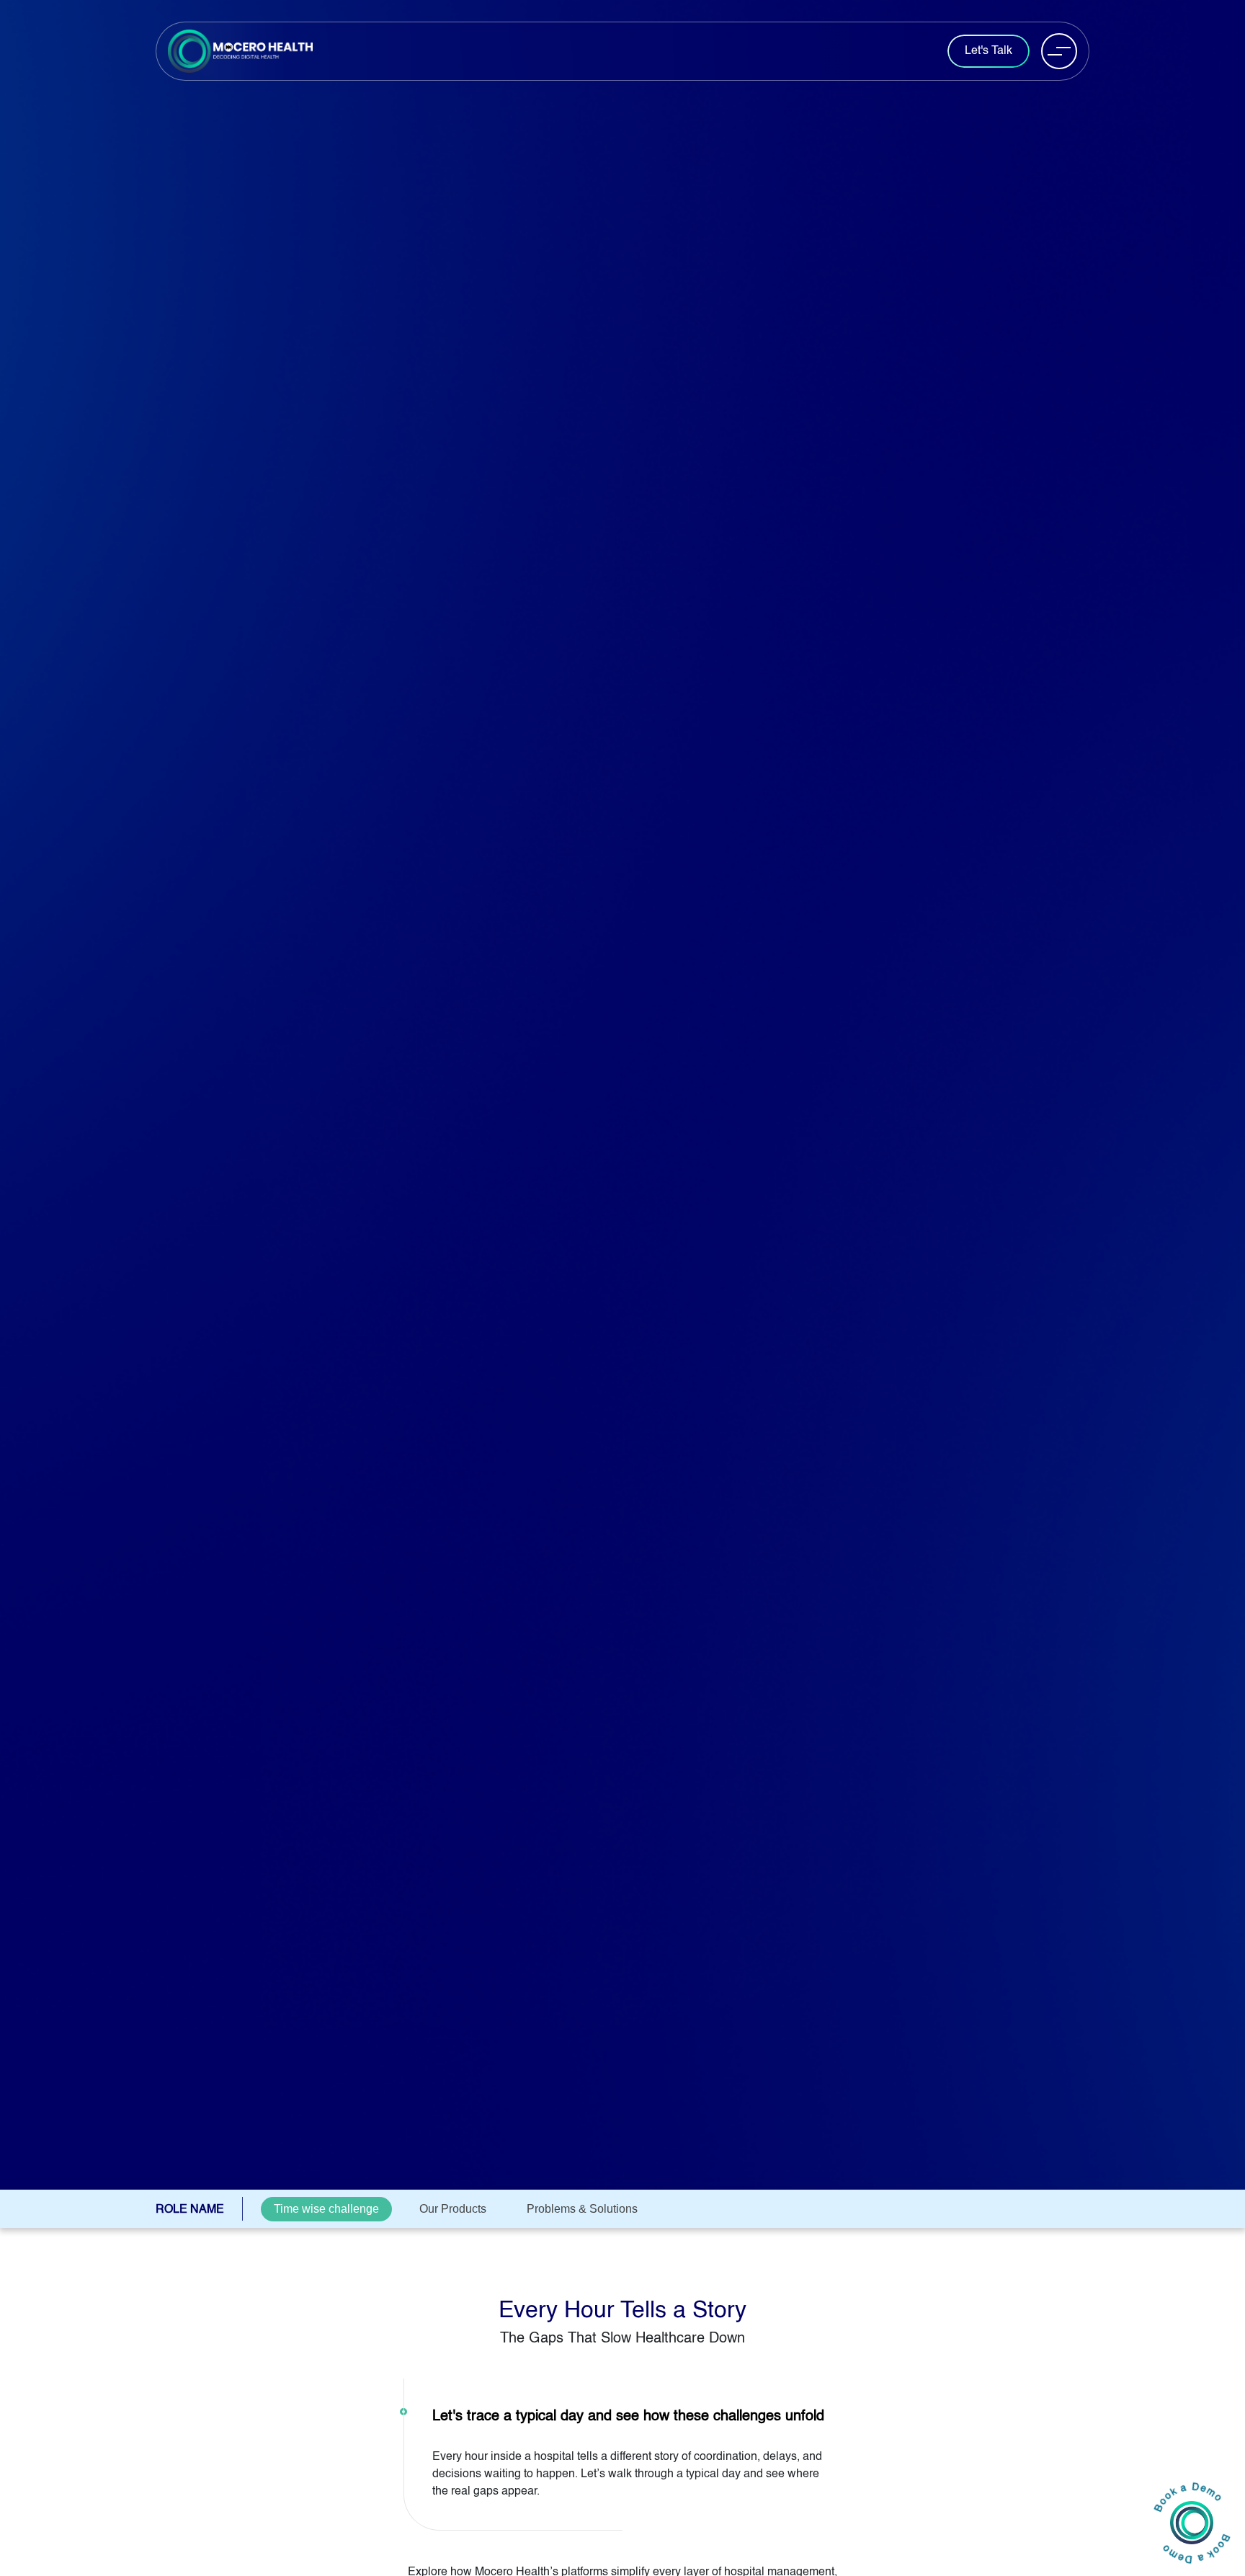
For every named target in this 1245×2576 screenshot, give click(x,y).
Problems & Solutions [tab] (582, 2209)
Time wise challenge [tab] (326, 2209)
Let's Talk (989, 51)
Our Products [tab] (453, 2209)
